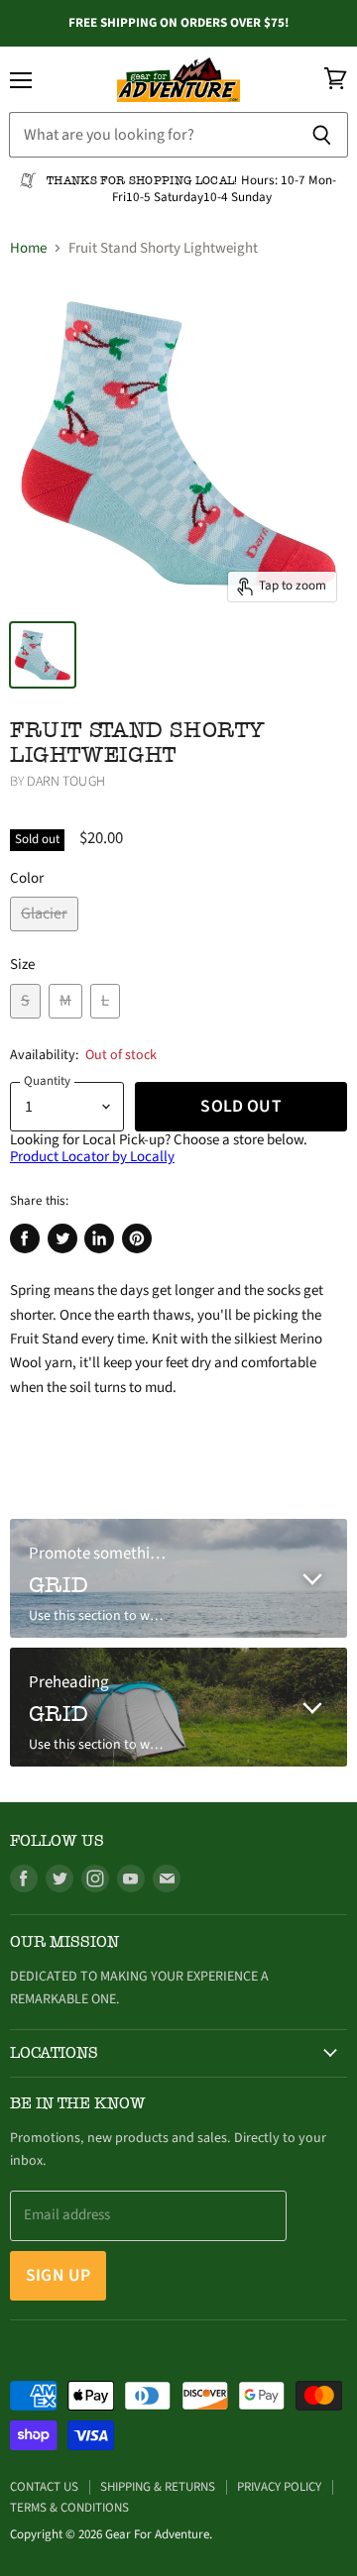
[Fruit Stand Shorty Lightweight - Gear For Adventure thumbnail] (43, 655)
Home (28, 248)
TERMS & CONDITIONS (69, 2508)
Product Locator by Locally (92, 1157)
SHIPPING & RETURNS (158, 2487)
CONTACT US (44, 2487)
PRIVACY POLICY (279, 2487)
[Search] (322, 135)
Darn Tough (65, 782)
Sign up (58, 2275)
